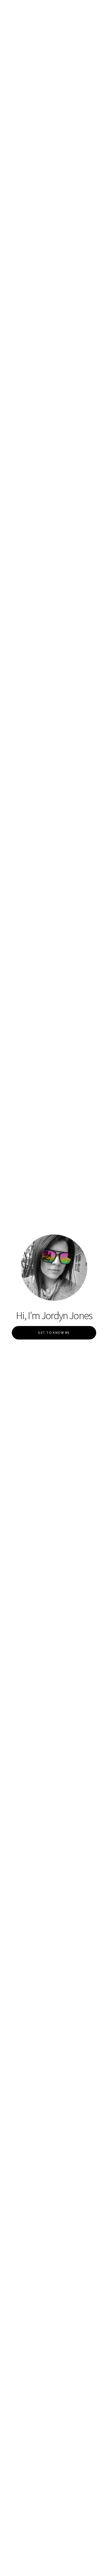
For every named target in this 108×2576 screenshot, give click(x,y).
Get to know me (54, 1332)
